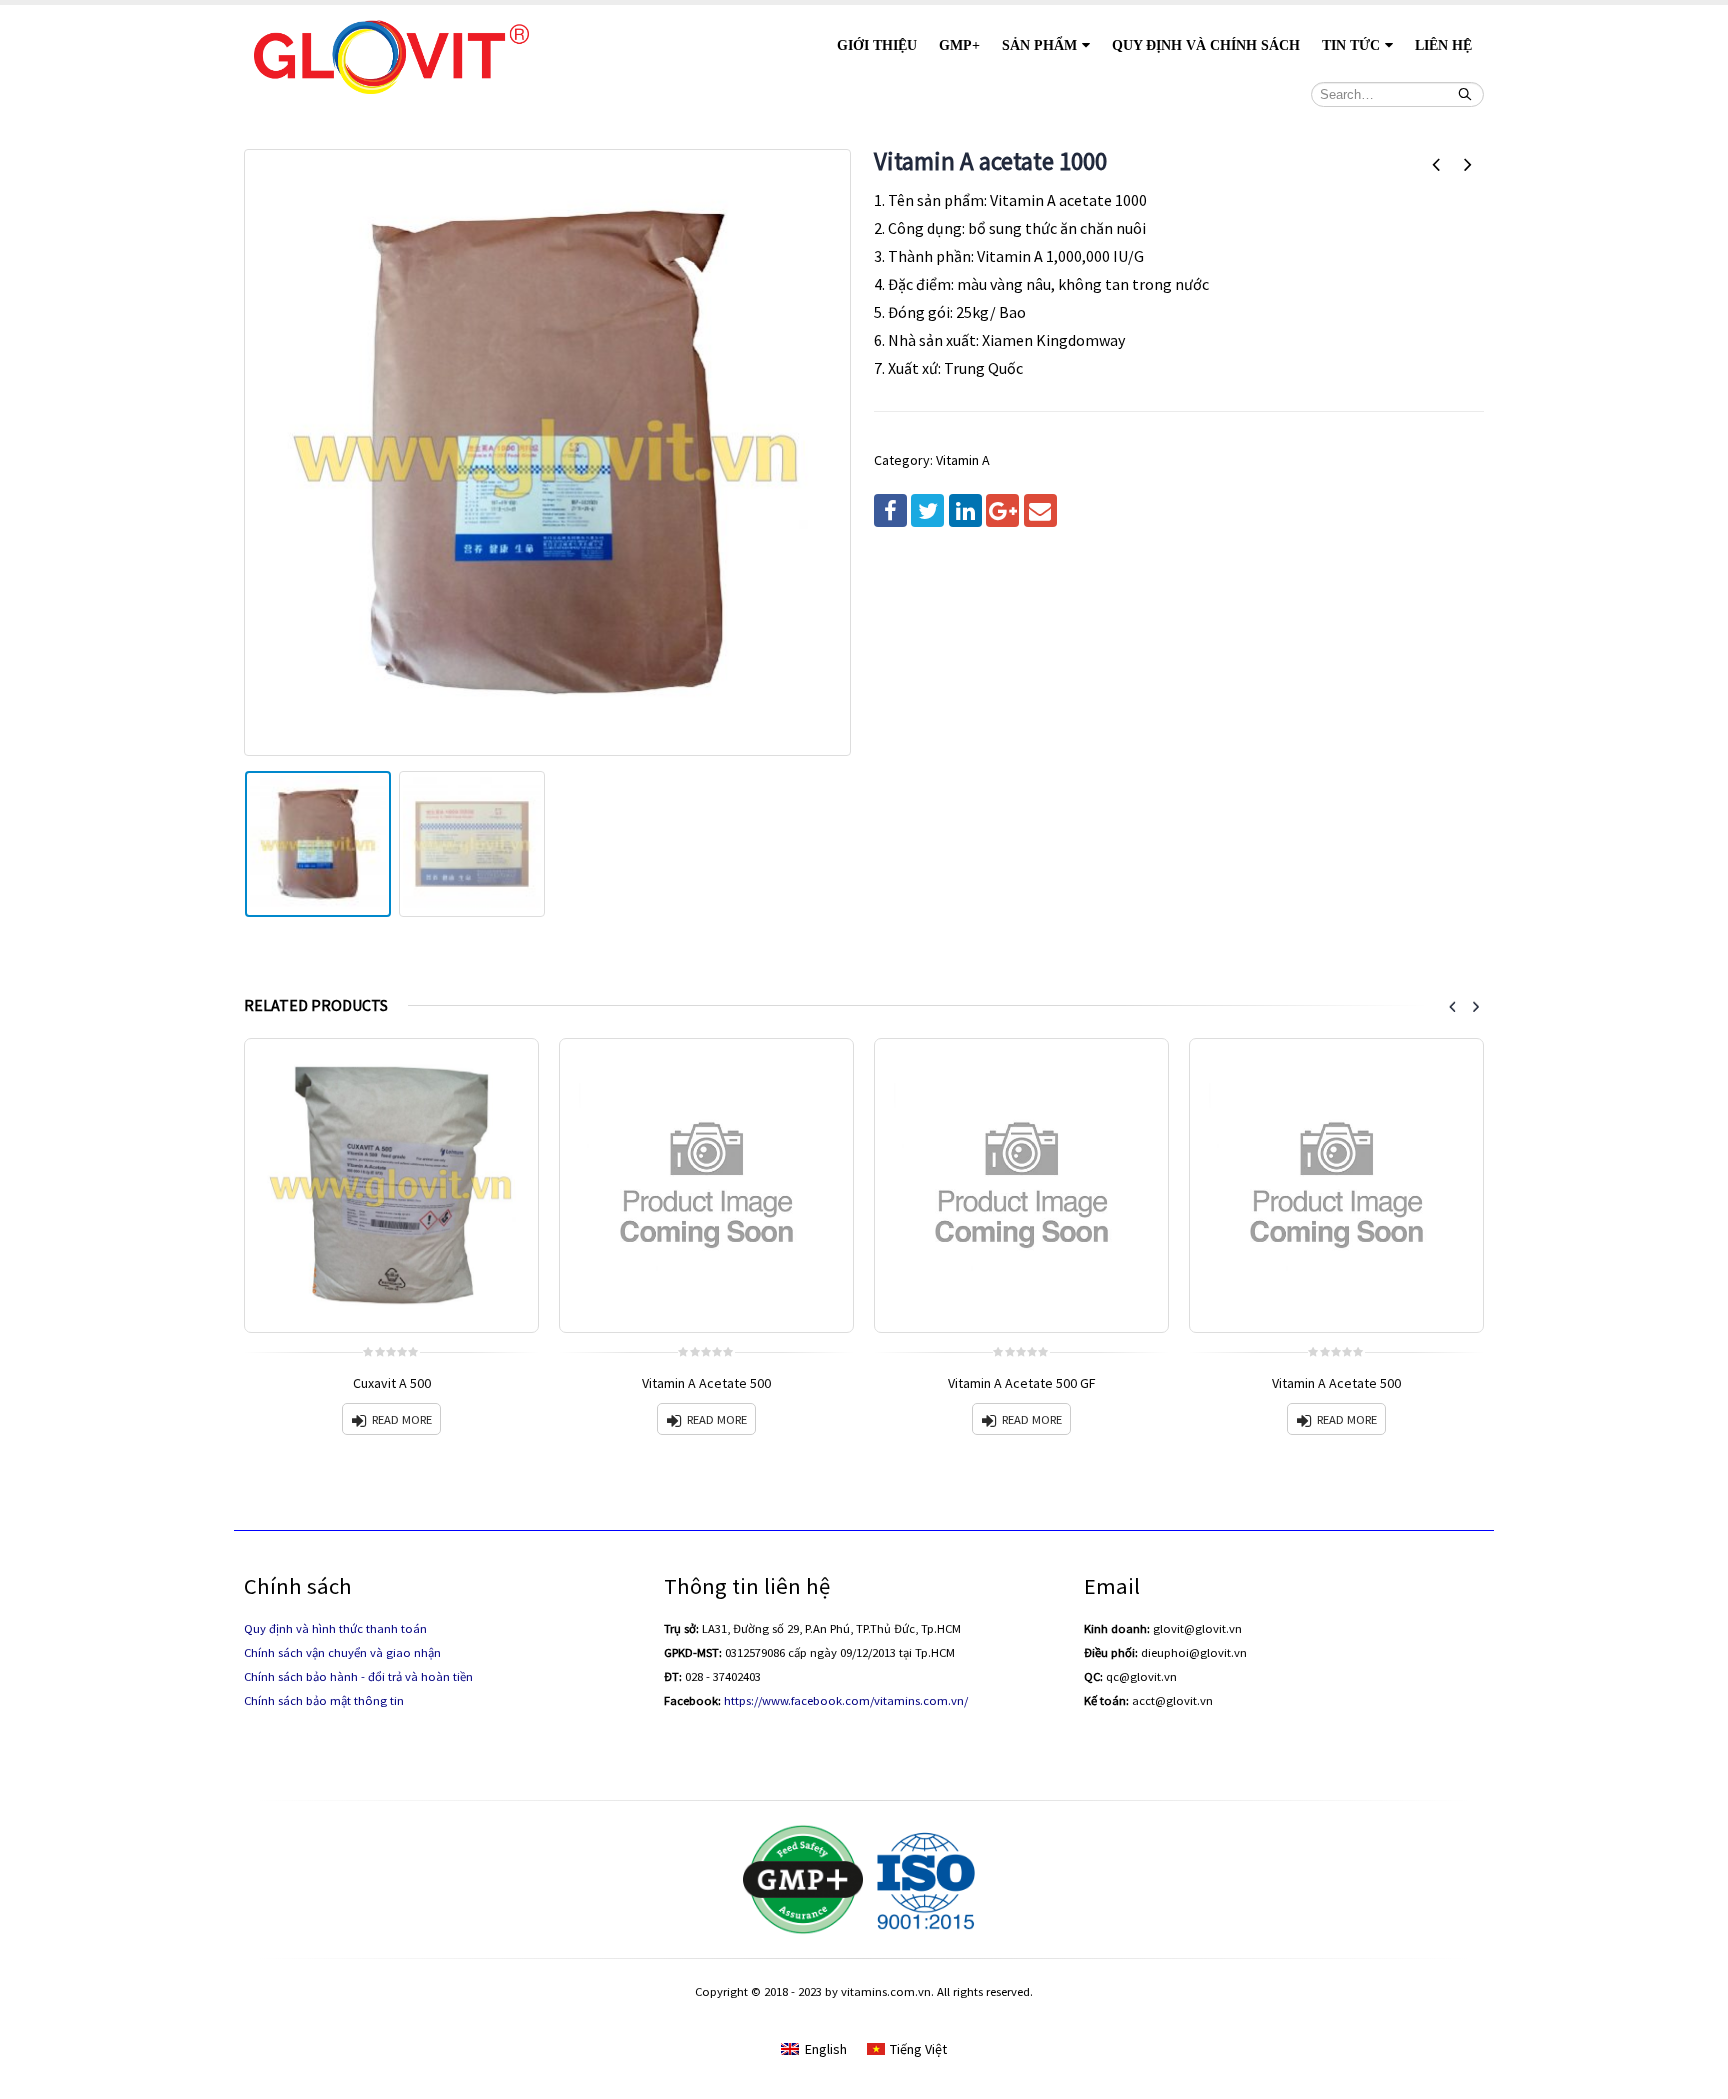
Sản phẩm (1039, 45)
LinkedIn (965, 510)
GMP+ (959, 45)
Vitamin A (963, 460)
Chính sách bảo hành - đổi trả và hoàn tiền (358, 1676)
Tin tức (1351, 45)
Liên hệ (1443, 45)
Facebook (890, 510)
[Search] (1465, 94)
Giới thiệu (877, 45)
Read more (402, 1419)
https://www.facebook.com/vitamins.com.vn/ (846, 1700)
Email (1040, 510)
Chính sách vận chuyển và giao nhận (342, 1652)
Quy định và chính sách (1206, 45)
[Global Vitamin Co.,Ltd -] (391, 54)
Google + (1002, 510)
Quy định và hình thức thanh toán (335, 1628)
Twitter (927, 510)
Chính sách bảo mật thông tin (324, 1700)
